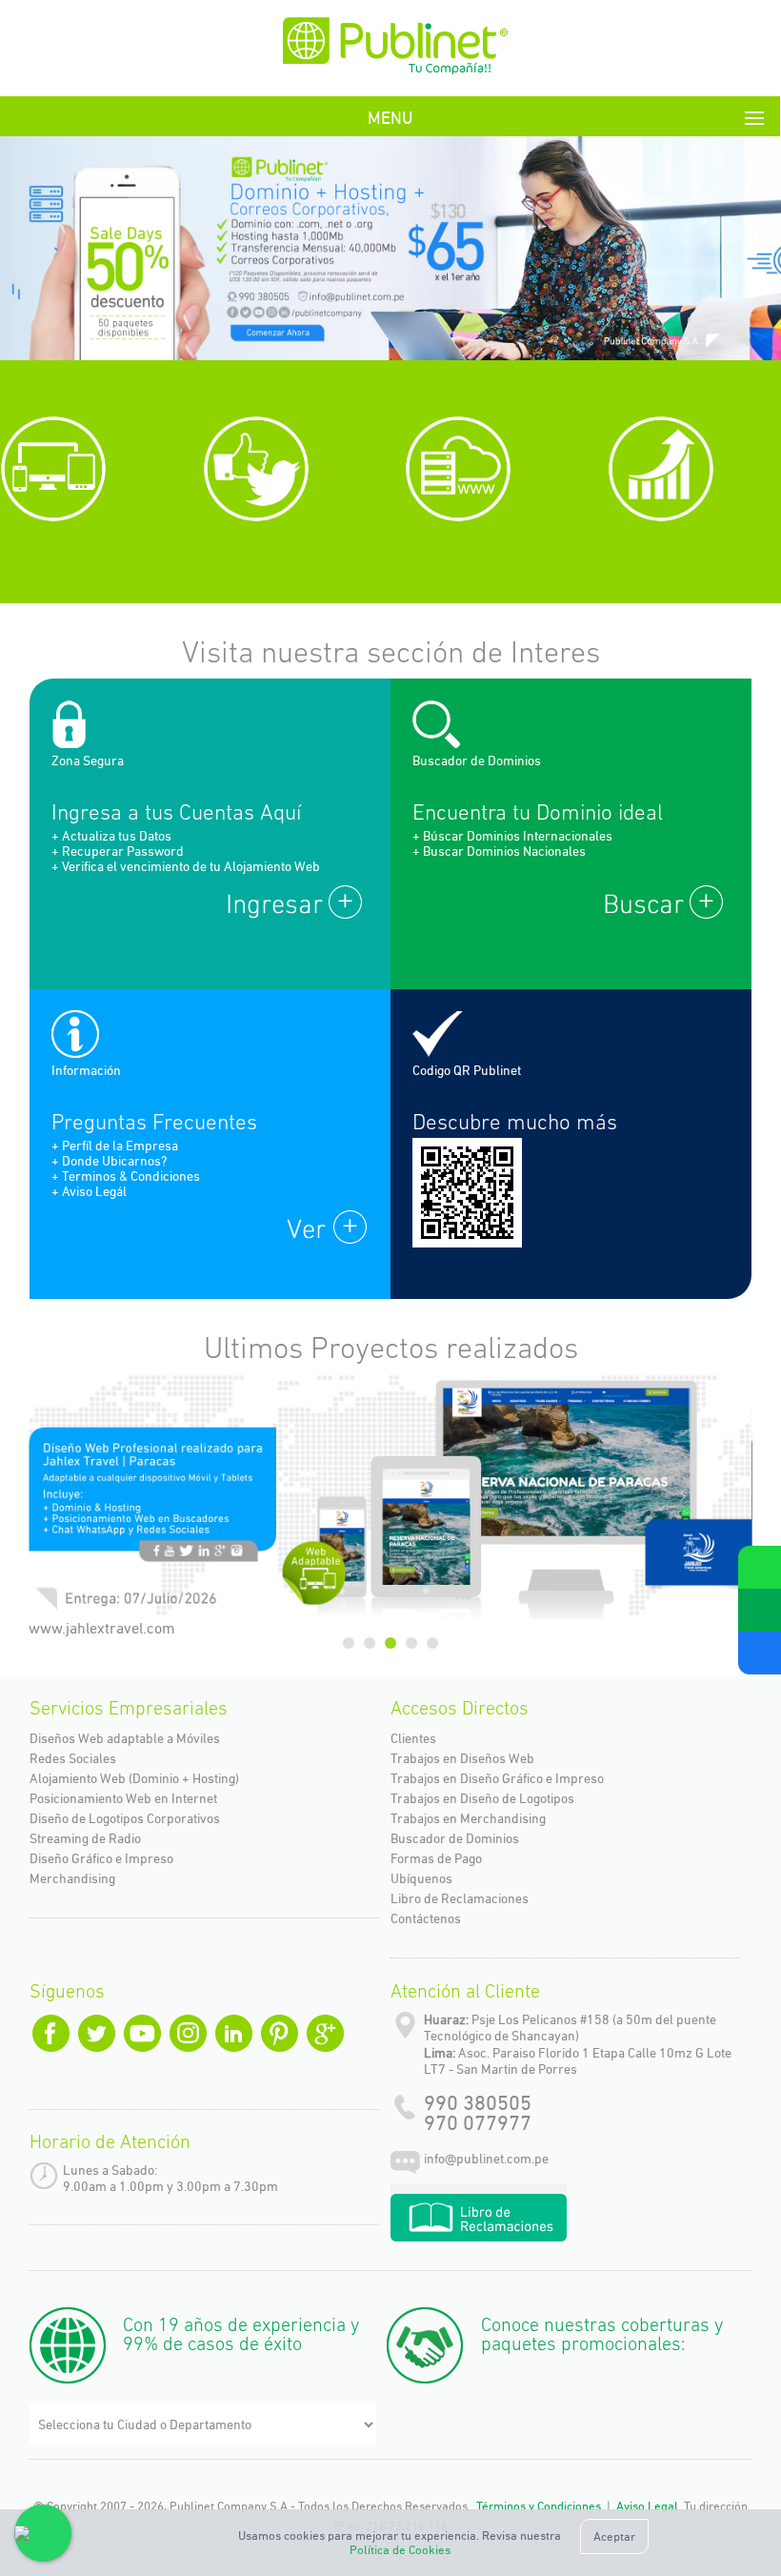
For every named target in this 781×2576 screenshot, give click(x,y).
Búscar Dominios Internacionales (518, 836)
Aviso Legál (94, 1191)
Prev (50, 253)
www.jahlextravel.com (102, 1628)
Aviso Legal (647, 2506)
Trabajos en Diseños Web (462, 1758)
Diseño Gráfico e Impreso (101, 1858)
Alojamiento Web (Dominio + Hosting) (134, 1778)
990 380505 (478, 2103)
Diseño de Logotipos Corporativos (125, 1818)
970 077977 (478, 2123)
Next (731, 253)
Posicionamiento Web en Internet (123, 1798)
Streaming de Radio (85, 1838)
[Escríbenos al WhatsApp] (760, 1567)
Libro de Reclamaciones (460, 1898)
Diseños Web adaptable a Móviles (125, 1738)
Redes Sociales (73, 1758)
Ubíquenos (421, 1878)
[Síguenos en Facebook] (760, 1653)
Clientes (413, 1738)
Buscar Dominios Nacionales (504, 851)
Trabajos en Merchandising (468, 1818)
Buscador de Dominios (455, 1838)
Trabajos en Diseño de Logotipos (482, 1798)
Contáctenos (426, 1918)
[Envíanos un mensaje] (760, 1610)
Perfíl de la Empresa (120, 1146)
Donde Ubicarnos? (114, 1161)
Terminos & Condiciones (131, 1176)
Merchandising (72, 1878)
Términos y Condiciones (539, 2506)
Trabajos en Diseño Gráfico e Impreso (497, 1778)
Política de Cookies (400, 2550)
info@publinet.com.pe (486, 2159)
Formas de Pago (436, 1858)
